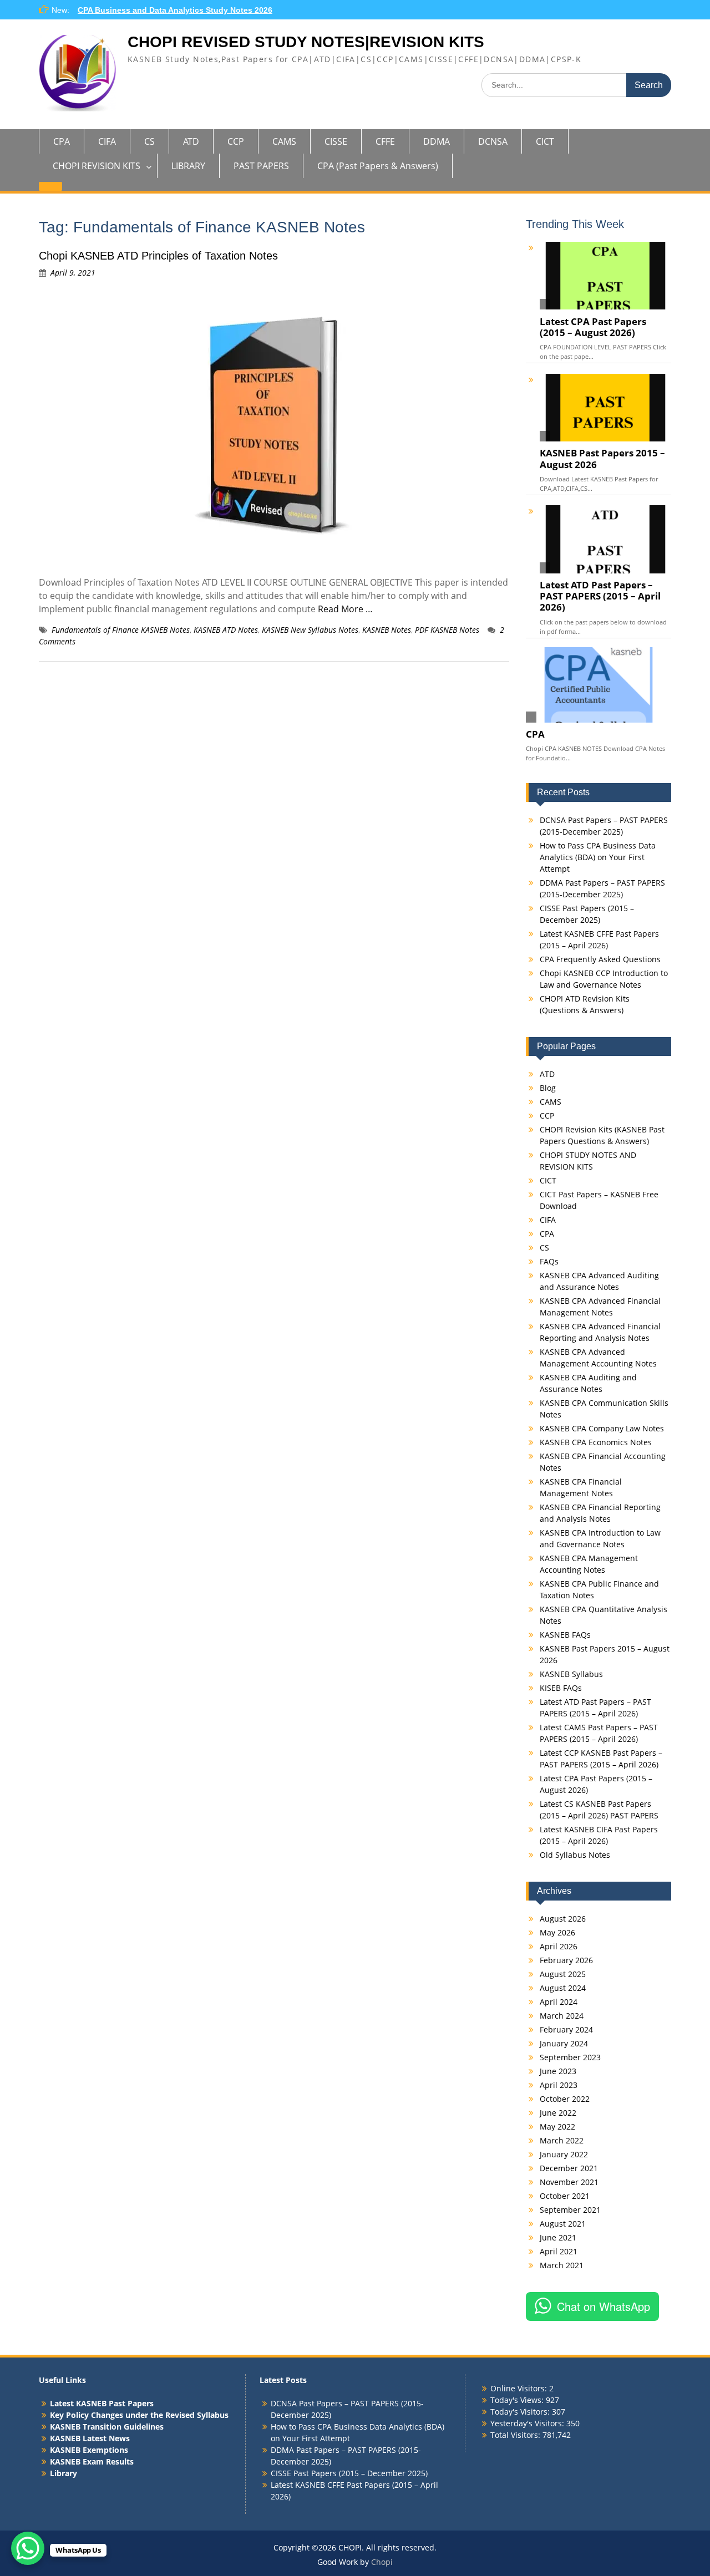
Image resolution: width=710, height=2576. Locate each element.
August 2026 (563, 1919)
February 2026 (566, 1960)
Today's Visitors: (521, 2412)
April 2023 (559, 2085)
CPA (62, 141)
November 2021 (569, 2182)
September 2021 (570, 2210)
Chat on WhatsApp (603, 2306)
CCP (236, 141)
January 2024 (564, 2043)
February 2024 (566, 2029)
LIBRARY (188, 166)
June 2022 (558, 2113)
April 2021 (559, 2251)
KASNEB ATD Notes (226, 630)
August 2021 (563, 2224)
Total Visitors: (516, 2435)
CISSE (336, 141)
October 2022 (565, 2099)
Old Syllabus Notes (575, 1855)
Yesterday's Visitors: (528, 2423)
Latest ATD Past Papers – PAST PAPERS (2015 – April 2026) (600, 596)
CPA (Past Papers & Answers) (378, 166)
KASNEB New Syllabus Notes (310, 630)
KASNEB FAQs (565, 1635)
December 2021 (569, 2168)
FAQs (549, 1261)
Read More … (345, 609)
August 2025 (563, 1974)
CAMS (284, 141)
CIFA (107, 141)
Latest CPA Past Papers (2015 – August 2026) (593, 327)
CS (149, 141)
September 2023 (570, 2057)
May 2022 (557, 2127)
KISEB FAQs (561, 1688)
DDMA (437, 141)
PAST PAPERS (261, 166)
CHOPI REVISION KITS (97, 166)
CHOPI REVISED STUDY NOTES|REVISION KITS (306, 42)
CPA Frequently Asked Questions (600, 959)
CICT (545, 141)
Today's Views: (518, 2400)
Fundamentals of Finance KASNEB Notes (121, 630)
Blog (548, 1088)
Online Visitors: (520, 2388)
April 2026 (559, 1946)
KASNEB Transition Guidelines (107, 2427)
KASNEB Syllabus (571, 1674)
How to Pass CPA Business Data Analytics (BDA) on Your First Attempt (598, 857)
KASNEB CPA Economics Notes (596, 1442)
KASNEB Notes (387, 630)
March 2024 (562, 2016)
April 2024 (559, 2002)
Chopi (382, 2562)
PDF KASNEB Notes (447, 630)
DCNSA (493, 141)
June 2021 (558, 2237)
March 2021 (562, 2265)
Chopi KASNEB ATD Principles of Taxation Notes (158, 256)
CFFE (385, 141)
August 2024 (563, 1988)
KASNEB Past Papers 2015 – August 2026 (602, 459)
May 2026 (557, 1932)
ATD (191, 141)
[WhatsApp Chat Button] (28, 2548)
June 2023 (558, 2071)
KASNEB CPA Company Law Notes (602, 1428)
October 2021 (565, 2196)
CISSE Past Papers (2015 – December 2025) (349, 2473)
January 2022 (564, 2154)
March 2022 (562, 2140)
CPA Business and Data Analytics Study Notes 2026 (175, 10)
